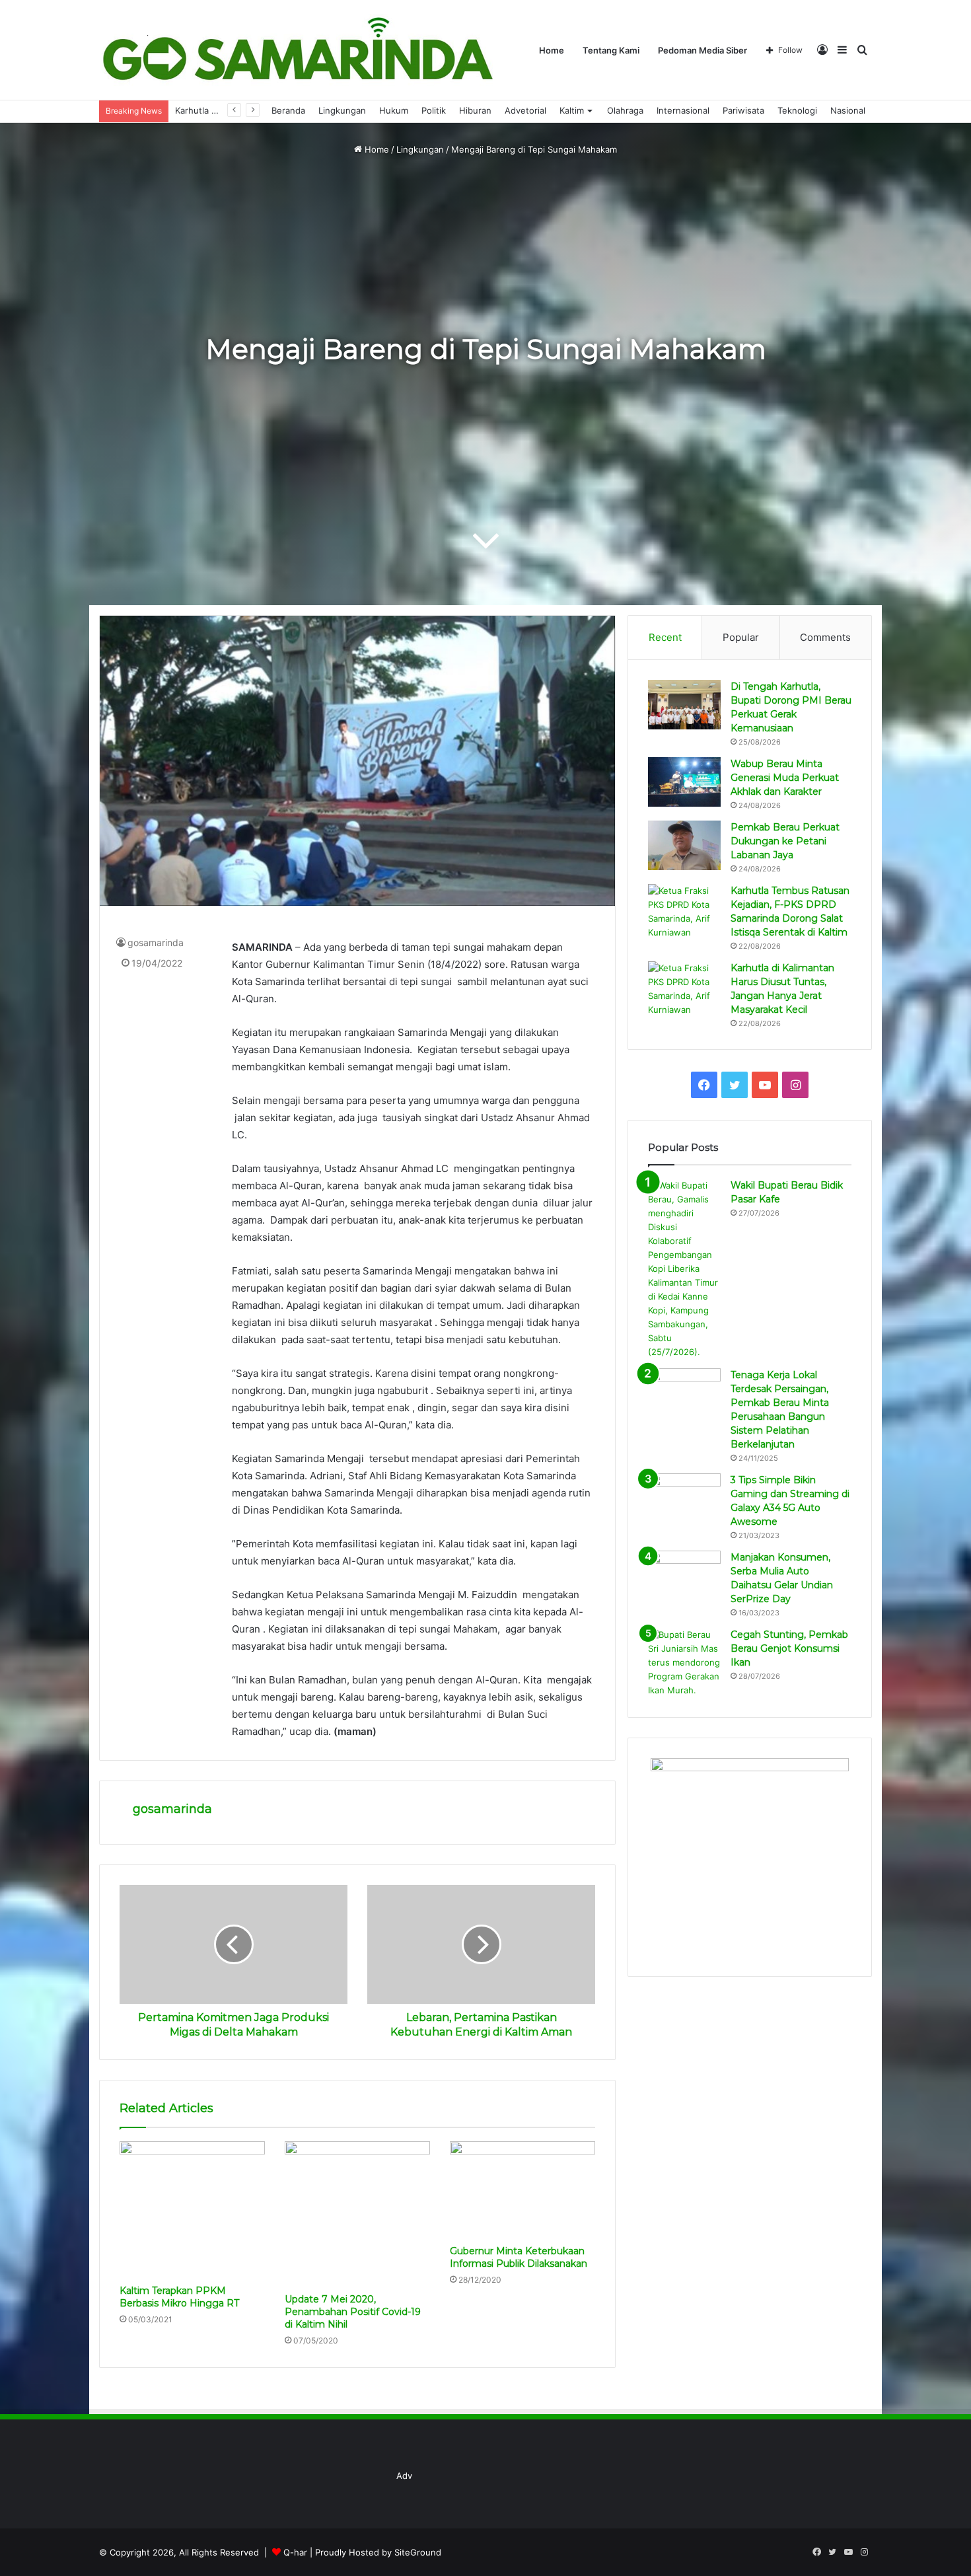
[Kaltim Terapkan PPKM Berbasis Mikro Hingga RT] (192, 2210)
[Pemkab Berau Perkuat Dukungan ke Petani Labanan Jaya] (684, 845)
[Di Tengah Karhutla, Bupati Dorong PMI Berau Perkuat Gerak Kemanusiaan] (684, 705)
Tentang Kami (611, 50)
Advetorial (525, 110)
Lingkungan (342, 110)
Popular (741, 637)
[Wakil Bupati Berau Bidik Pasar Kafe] (684, 1269)
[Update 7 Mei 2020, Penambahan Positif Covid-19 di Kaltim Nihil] (357, 2214)
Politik (434, 110)
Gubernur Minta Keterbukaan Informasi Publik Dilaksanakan (519, 2257)
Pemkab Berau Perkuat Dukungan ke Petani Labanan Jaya (785, 841)
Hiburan (475, 110)
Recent (665, 637)
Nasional (848, 110)
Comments (825, 637)
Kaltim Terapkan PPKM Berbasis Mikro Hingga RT (179, 2297)
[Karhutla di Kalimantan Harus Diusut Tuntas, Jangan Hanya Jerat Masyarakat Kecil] (684, 989)
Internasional (683, 110)
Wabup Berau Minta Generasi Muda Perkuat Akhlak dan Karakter (785, 778)
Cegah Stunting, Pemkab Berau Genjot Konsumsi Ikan (789, 1648)
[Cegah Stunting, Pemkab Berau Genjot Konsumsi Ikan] (684, 1663)
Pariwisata (743, 110)
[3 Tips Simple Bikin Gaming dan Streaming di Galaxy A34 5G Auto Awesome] (684, 1498)
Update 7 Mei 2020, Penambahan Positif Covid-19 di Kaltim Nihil (353, 2312)
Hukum (394, 110)
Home (552, 50)
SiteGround (418, 2552)
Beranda (288, 110)
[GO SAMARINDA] (297, 50)
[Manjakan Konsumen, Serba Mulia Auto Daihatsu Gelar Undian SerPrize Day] (684, 1575)
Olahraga (625, 110)
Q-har (295, 2552)
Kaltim (572, 110)
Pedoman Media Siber (702, 50)
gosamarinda (156, 942)
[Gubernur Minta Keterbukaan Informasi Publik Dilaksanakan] (522, 2190)
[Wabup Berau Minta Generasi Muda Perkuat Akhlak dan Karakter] (684, 782)
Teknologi (797, 110)
